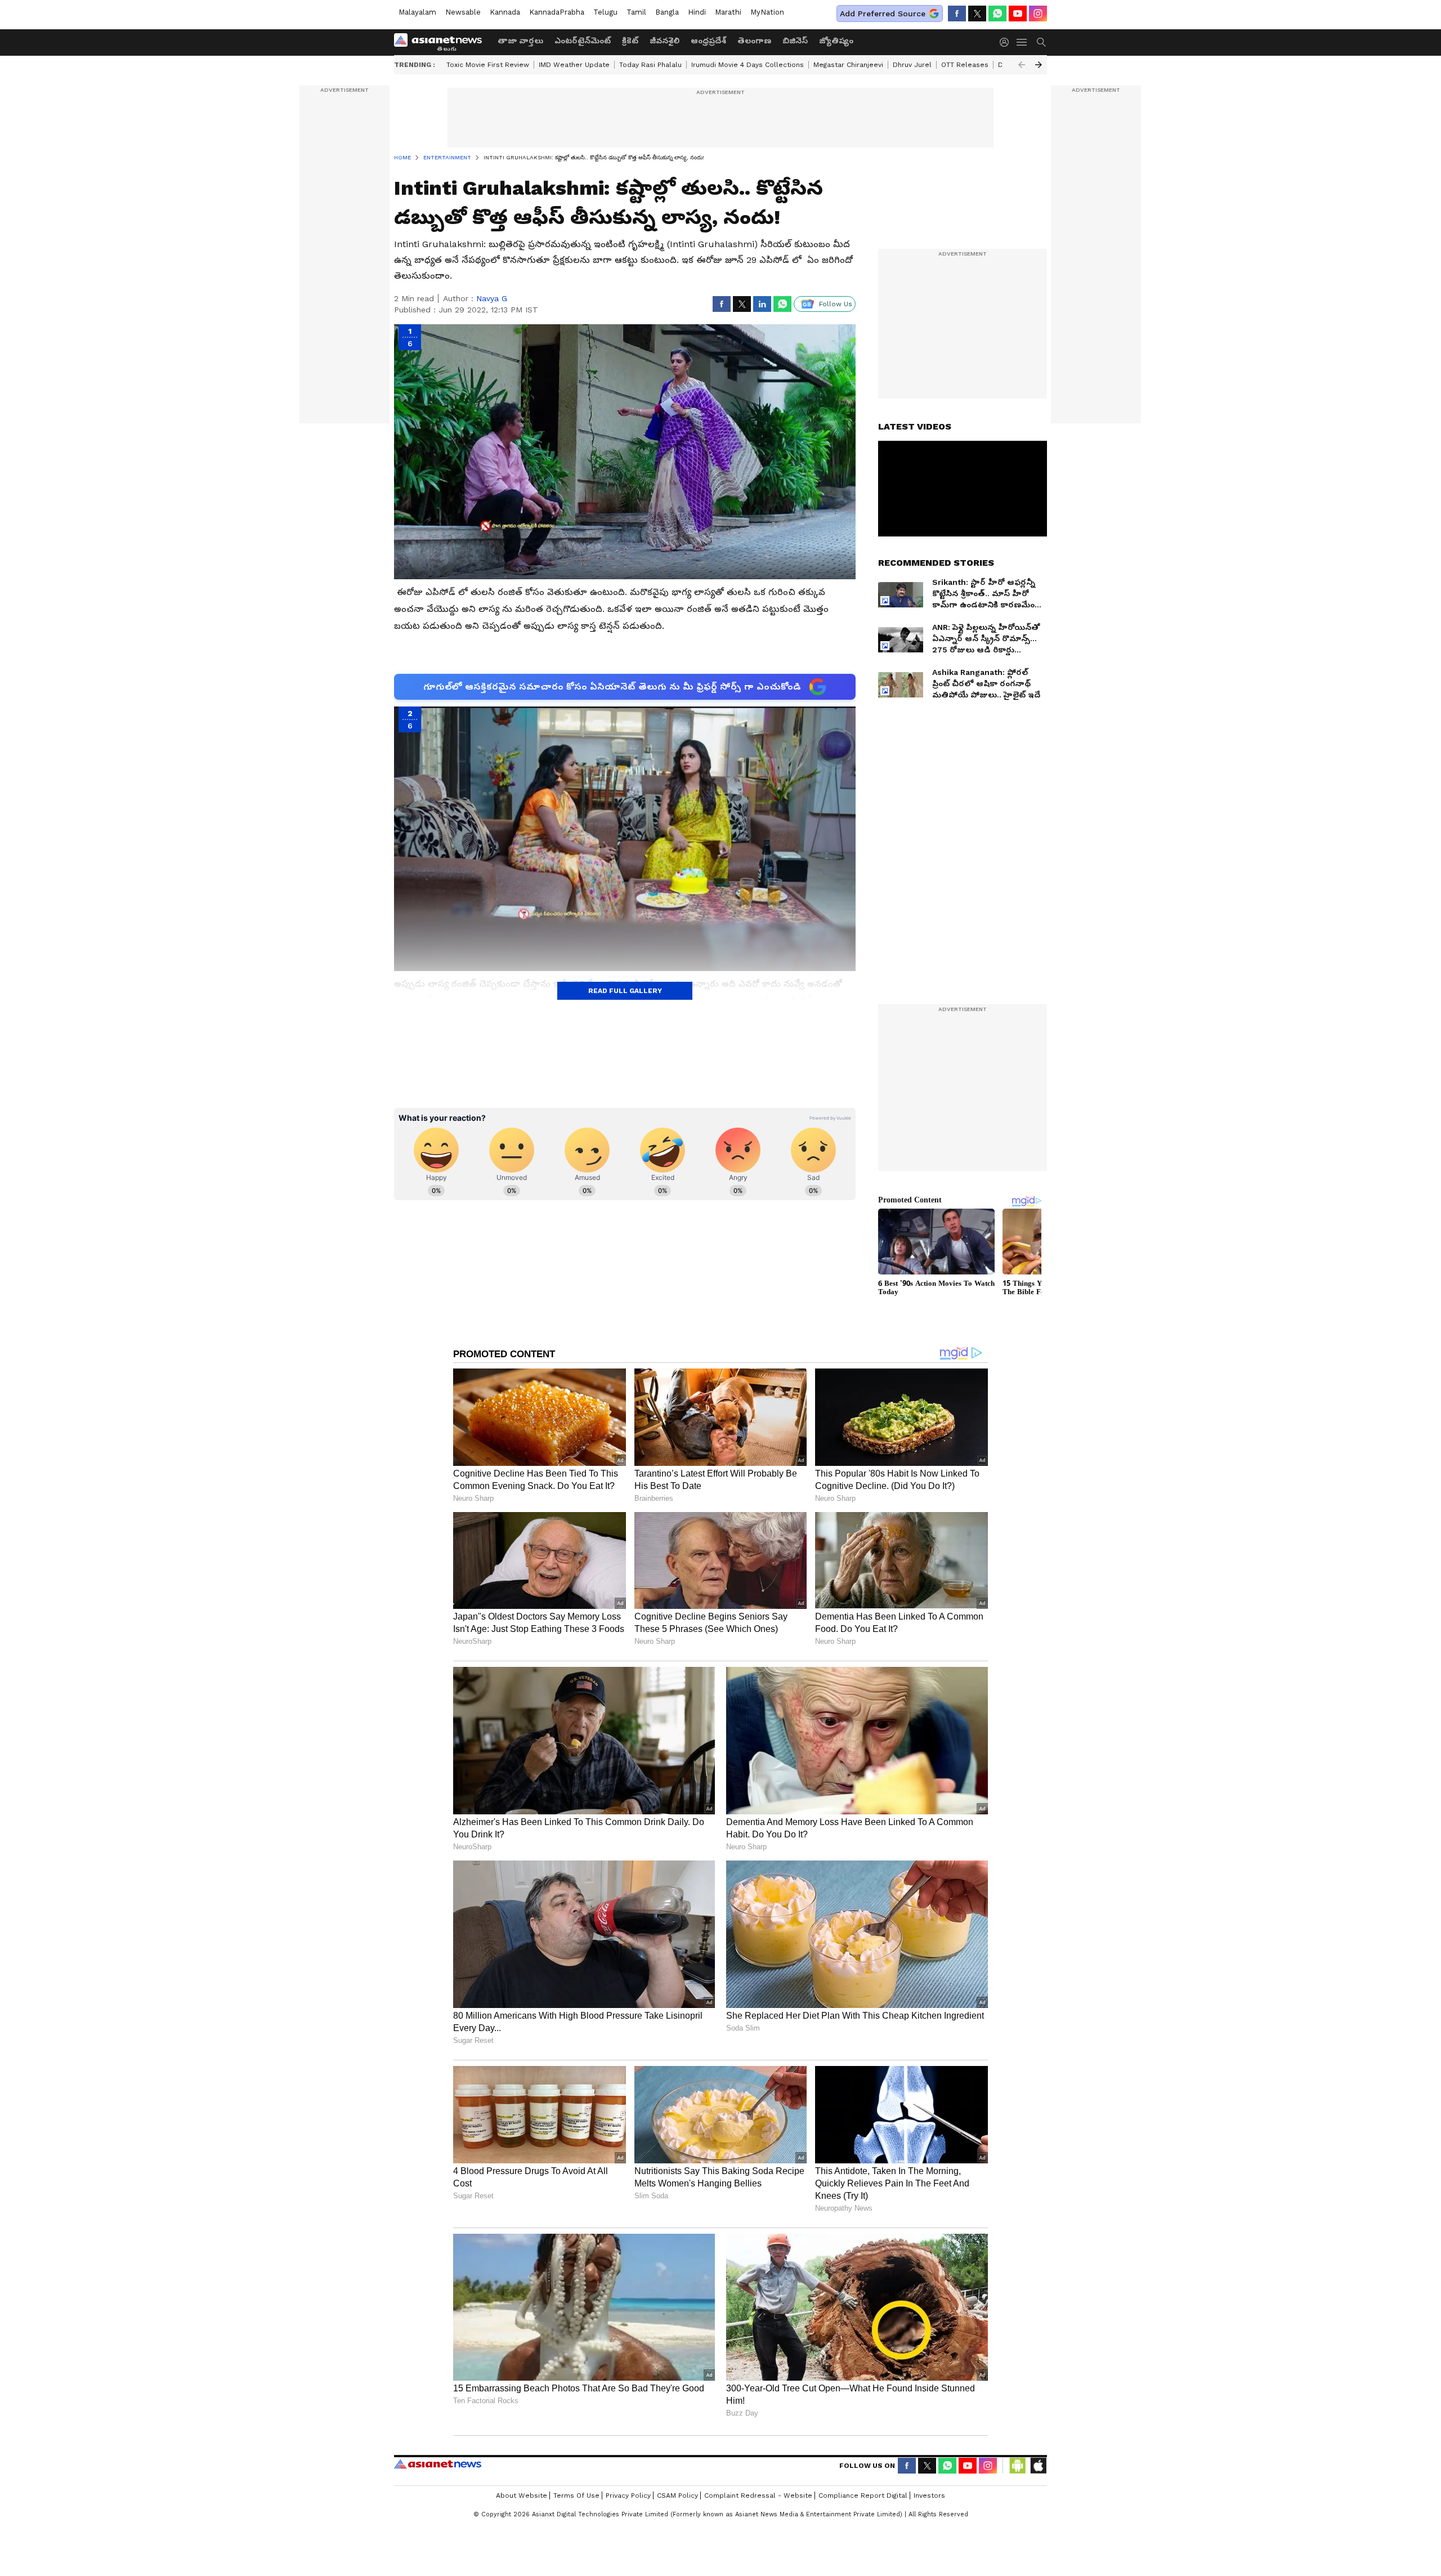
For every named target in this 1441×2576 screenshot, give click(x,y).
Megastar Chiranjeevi (848, 65)
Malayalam (417, 12)
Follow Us (836, 304)
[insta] (1038, 14)
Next (1039, 65)
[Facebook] (957, 14)
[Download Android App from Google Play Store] (1018, 2466)
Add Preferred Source (883, 14)
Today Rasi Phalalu (650, 65)
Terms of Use (576, 2495)
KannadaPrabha (557, 12)
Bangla (667, 12)
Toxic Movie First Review (488, 65)
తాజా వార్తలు (520, 41)
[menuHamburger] (1022, 42)
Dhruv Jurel (912, 65)
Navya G (492, 298)
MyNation (767, 12)
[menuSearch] (1041, 42)
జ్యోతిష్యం (836, 41)
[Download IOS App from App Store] (1038, 2466)
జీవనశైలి (664, 41)
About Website (522, 2495)
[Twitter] (977, 14)
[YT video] (1018, 14)
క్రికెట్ (630, 41)
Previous (1022, 65)
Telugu (605, 12)
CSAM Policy (677, 2495)
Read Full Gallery (625, 991)
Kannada (505, 12)
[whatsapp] (997, 14)
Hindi (697, 12)
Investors (929, 2495)
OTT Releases (965, 65)
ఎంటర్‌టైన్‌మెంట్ (583, 41)
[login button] (1007, 42)
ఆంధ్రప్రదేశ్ (708, 41)
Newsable (463, 12)
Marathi (728, 12)
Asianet (438, 2464)
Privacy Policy (628, 2495)
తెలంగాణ (754, 41)
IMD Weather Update (574, 65)
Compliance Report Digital (863, 2495)
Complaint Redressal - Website (758, 2495)
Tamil (636, 12)
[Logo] (442, 42)
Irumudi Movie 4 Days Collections (748, 65)
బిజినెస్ (795, 41)
